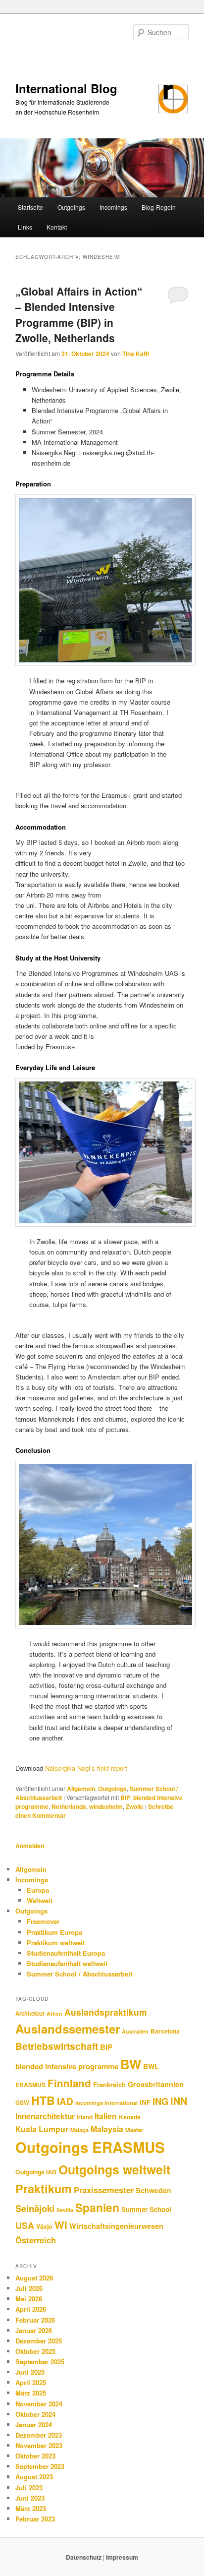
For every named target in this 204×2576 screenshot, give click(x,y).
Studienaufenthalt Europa (66, 1953)
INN (179, 2101)
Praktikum (44, 2188)
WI (61, 2225)
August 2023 (34, 2477)
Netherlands (69, 1806)
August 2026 (34, 2278)
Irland (85, 2117)
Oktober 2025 (35, 2351)
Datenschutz (84, 2557)
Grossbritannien (156, 2084)
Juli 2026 (29, 2288)
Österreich (36, 2240)
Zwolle (135, 1806)
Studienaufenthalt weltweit (67, 1963)
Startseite (30, 207)
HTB (43, 2100)
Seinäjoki (35, 2208)
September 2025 (40, 2362)
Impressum (122, 2557)
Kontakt (57, 227)
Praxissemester (104, 2190)
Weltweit (40, 1900)
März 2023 (31, 2508)
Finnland (69, 2083)
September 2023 (40, 2466)
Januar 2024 (34, 2425)
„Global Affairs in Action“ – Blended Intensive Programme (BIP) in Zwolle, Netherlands (79, 315)
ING (160, 2101)
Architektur (30, 2013)
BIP (125, 1797)
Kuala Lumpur (42, 2129)
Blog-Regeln (159, 207)
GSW (22, 2103)
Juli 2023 (29, 2487)
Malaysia (107, 2129)
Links (25, 227)
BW (131, 2064)
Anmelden (30, 1846)
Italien (106, 2116)
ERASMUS (30, 2085)
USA (25, 2225)
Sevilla (65, 2210)
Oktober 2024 (35, 2414)
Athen (54, 2013)
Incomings (113, 207)
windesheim (106, 1806)
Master (134, 2130)
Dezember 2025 (39, 2341)
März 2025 (31, 2393)
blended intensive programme (67, 2066)
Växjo (44, 2226)
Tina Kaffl (136, 354)
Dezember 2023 (39, 2435)
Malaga (79, 2130)
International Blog (66, 88)
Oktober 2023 (35, 2456)
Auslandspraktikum (106, 2012)
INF (145, 2102)
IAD (65, 2101)
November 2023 (39, 2445)
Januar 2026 (34, 2330)
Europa (38, 1890)
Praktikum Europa (54, 1932)
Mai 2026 (29, 2299)
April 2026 (31, 2309)
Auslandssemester (68, 2029)
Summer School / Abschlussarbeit (79, 1974)
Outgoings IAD (36, 2172)
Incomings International (106, 2103)
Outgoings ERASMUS (90, 2147)
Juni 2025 (30, 2372)
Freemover (43, 1921)
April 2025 (31, 2382)
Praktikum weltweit (56, 1943)
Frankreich (109, 2084)
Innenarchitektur (45, 2116)
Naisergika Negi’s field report (86, 1768)
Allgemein (81, 1789)
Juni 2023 (30, 2498)
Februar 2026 (35, 2320)
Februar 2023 (35, 2519)
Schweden (153, 2190)
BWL (151, 2066)
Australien (135, 2031)
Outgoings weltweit (114, 2169)
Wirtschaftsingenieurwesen (116, 2226)
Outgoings (71, 207)
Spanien (97, 2207)
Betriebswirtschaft (57, 2046)
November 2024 (39, 2404)
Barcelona (165, 2031)
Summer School (146, 2209)
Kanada (130, 2117)
